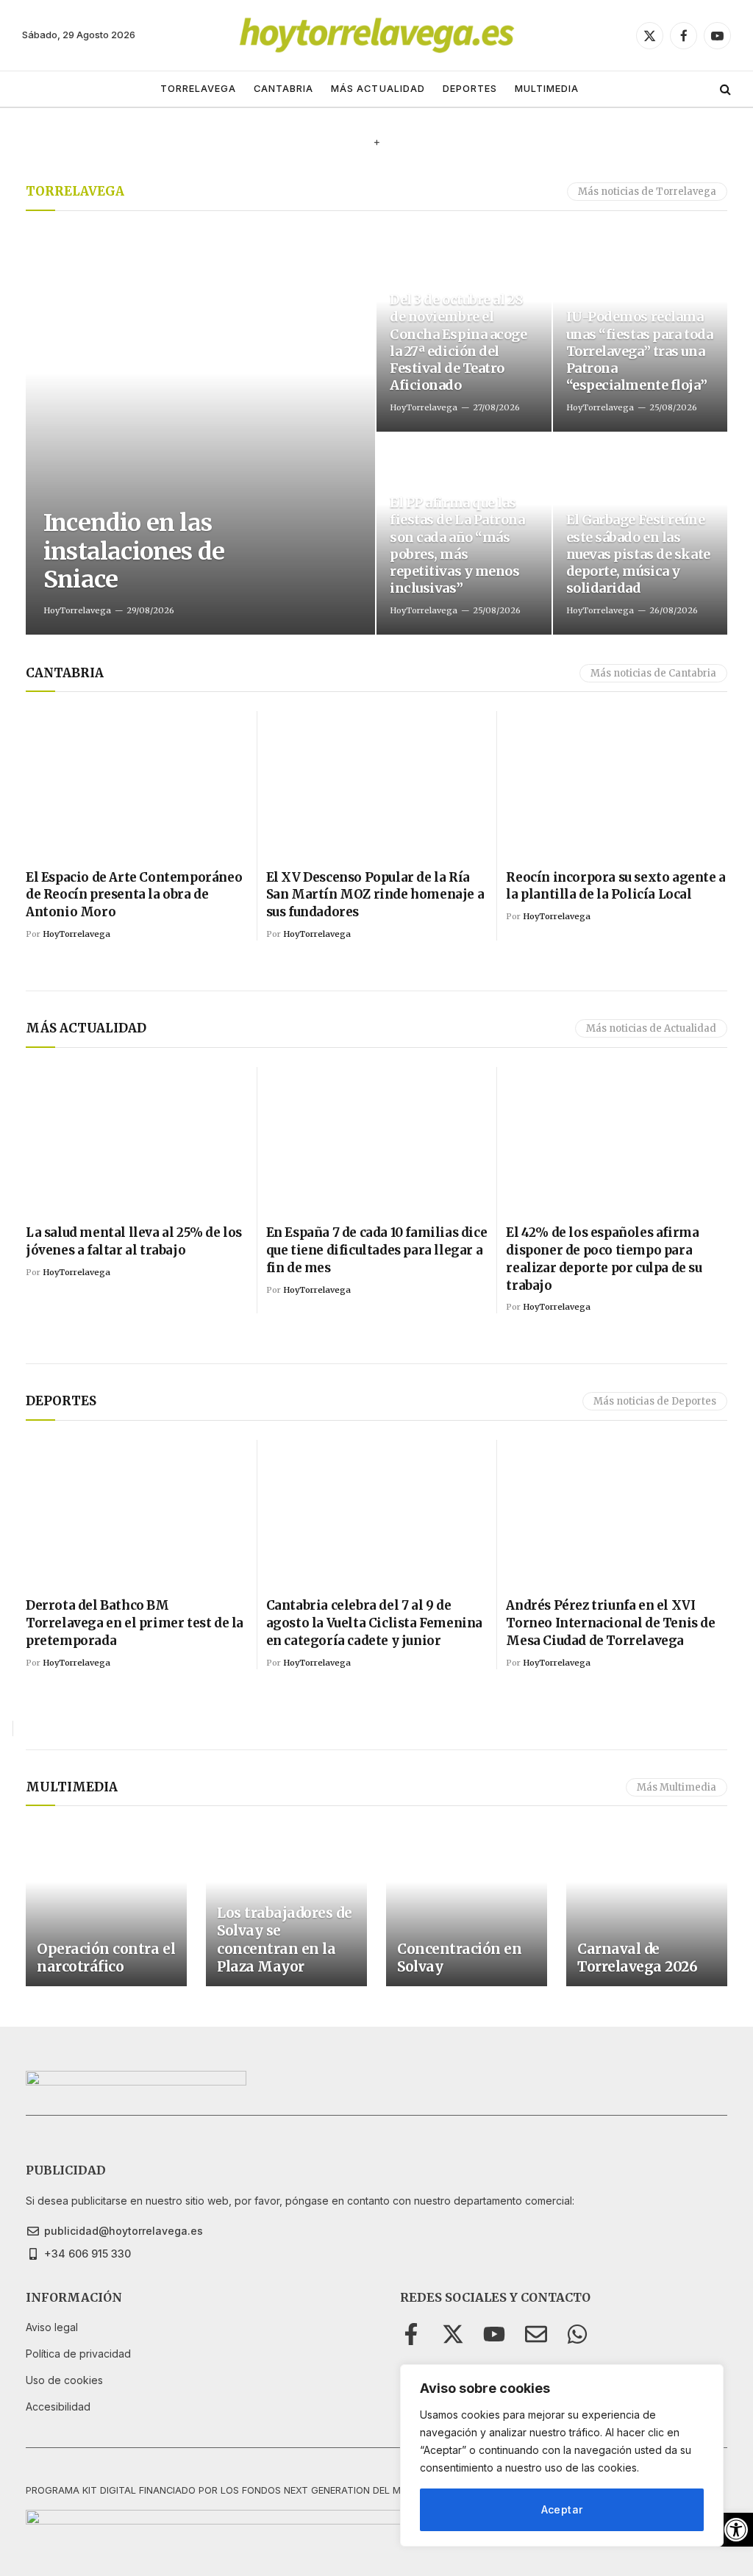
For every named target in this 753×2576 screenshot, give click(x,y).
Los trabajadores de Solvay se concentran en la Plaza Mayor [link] (284, 1940)
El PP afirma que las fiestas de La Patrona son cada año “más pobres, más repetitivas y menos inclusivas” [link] (457, 545)
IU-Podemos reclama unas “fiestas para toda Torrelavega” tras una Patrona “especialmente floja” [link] (640, 350)
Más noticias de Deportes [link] (655, 1401)
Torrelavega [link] (75, 191)
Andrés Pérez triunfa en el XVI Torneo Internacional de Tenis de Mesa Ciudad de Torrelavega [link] (610, 1623)
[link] (736, 2530)
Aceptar (562, 2509)
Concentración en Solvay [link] (459, 1958)
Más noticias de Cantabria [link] (653, 673)
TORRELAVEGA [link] (198, 89)
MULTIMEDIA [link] (547, 89)
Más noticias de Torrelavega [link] (647, 192)
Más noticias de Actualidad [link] (651, 1028)
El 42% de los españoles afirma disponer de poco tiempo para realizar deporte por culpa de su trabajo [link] (604, 1259)
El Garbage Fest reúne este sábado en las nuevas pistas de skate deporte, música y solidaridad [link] (638, 553)
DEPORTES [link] (470, 89)
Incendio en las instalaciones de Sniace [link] (134, 551)
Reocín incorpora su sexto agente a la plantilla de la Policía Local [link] (615, 886)
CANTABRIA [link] (283, 89)
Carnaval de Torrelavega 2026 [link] (637, 1958)
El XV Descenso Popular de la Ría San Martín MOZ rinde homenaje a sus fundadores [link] (375, 895)
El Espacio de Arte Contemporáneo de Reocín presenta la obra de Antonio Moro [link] (134, 895)
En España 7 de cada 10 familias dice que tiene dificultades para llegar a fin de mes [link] (377, 1250)
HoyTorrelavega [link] (77, 610)
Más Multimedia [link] (677, 1787)
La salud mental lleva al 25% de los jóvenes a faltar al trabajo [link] (134, 1241)
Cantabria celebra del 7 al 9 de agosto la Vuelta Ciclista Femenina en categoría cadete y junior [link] (374, 1623)
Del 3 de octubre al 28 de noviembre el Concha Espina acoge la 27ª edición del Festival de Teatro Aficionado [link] (458, 342)
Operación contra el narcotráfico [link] (106, 1958)
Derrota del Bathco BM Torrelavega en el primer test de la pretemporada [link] (135, 1623)
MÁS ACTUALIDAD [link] (378, 89)
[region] (562, 2455)
